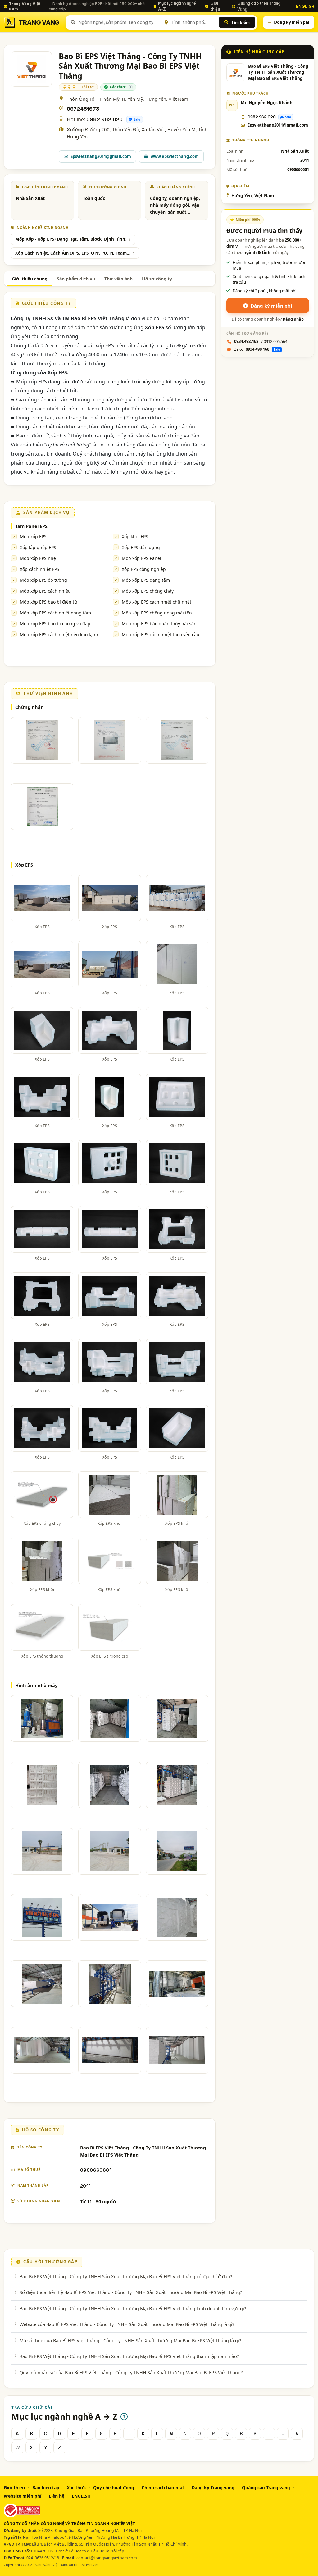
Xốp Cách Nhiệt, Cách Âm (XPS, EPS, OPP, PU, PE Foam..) (73, 253)
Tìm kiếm (240, 22)
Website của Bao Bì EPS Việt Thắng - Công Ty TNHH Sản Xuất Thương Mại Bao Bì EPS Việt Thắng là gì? (127, 2324)
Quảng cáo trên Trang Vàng (259, 6)
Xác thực (76, 2488)
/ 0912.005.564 (261, 341)
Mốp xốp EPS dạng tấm (146, 580)
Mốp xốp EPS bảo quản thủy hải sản (159, 624)
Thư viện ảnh (118, 279)
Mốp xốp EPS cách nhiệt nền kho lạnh (59, 634)
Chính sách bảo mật (163, 2488)
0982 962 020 (104, 120)
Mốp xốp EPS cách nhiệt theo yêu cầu (161, 634)
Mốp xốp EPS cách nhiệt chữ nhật (157, 602)
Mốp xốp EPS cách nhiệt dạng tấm (55, 613)
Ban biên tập (46, 2488)
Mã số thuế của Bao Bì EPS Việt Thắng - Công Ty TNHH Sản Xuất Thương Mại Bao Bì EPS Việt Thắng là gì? (130, 2340)
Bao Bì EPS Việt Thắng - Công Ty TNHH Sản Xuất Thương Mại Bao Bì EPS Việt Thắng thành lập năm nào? (129, 2356)
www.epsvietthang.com (175, 156)
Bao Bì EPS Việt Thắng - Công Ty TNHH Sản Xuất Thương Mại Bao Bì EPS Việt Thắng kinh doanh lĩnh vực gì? (133, 2308)
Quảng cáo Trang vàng (266, 2488)
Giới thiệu (215, 6)
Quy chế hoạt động (114, 2488)
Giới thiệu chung (30, 279)
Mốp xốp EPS (33, 536)
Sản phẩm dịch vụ (76, 279)
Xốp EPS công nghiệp (144, 569)
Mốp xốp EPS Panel (141, 558)
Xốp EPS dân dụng (141, 547)
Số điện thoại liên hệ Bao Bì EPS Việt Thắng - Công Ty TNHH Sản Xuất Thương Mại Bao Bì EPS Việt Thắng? (131, 2292)
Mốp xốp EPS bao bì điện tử (48, 602)
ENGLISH (305, 6)
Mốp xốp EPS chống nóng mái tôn (157, 613)
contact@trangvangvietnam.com (107, 2558)
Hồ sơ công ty (157, 279)
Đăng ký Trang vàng (213, 2488)
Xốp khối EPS (135, 536)
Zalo (137, 119)
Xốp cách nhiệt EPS (40, 569)
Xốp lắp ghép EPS (38, 547)
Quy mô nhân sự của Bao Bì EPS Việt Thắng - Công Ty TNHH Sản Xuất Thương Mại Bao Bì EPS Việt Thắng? (131, 2372)
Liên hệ (57, 2496)
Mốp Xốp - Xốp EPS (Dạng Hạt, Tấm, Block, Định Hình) (71, 239)
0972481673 (83, 109)
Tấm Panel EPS (31, 526)
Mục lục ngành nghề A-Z (177, 6)
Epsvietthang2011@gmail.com (101, 156)
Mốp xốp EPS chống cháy (148, 591)
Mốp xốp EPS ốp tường (43, 580)
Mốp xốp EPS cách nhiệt (45, 591)
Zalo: (257, 349)
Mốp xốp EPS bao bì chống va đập (55, 624)
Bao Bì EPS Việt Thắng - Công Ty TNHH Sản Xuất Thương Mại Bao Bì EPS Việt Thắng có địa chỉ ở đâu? (126, 2276)
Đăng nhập (293, 319)
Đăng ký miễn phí (292, 22)
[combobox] (119, 22)
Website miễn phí (23, 2496)
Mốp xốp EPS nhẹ (38, 558)
